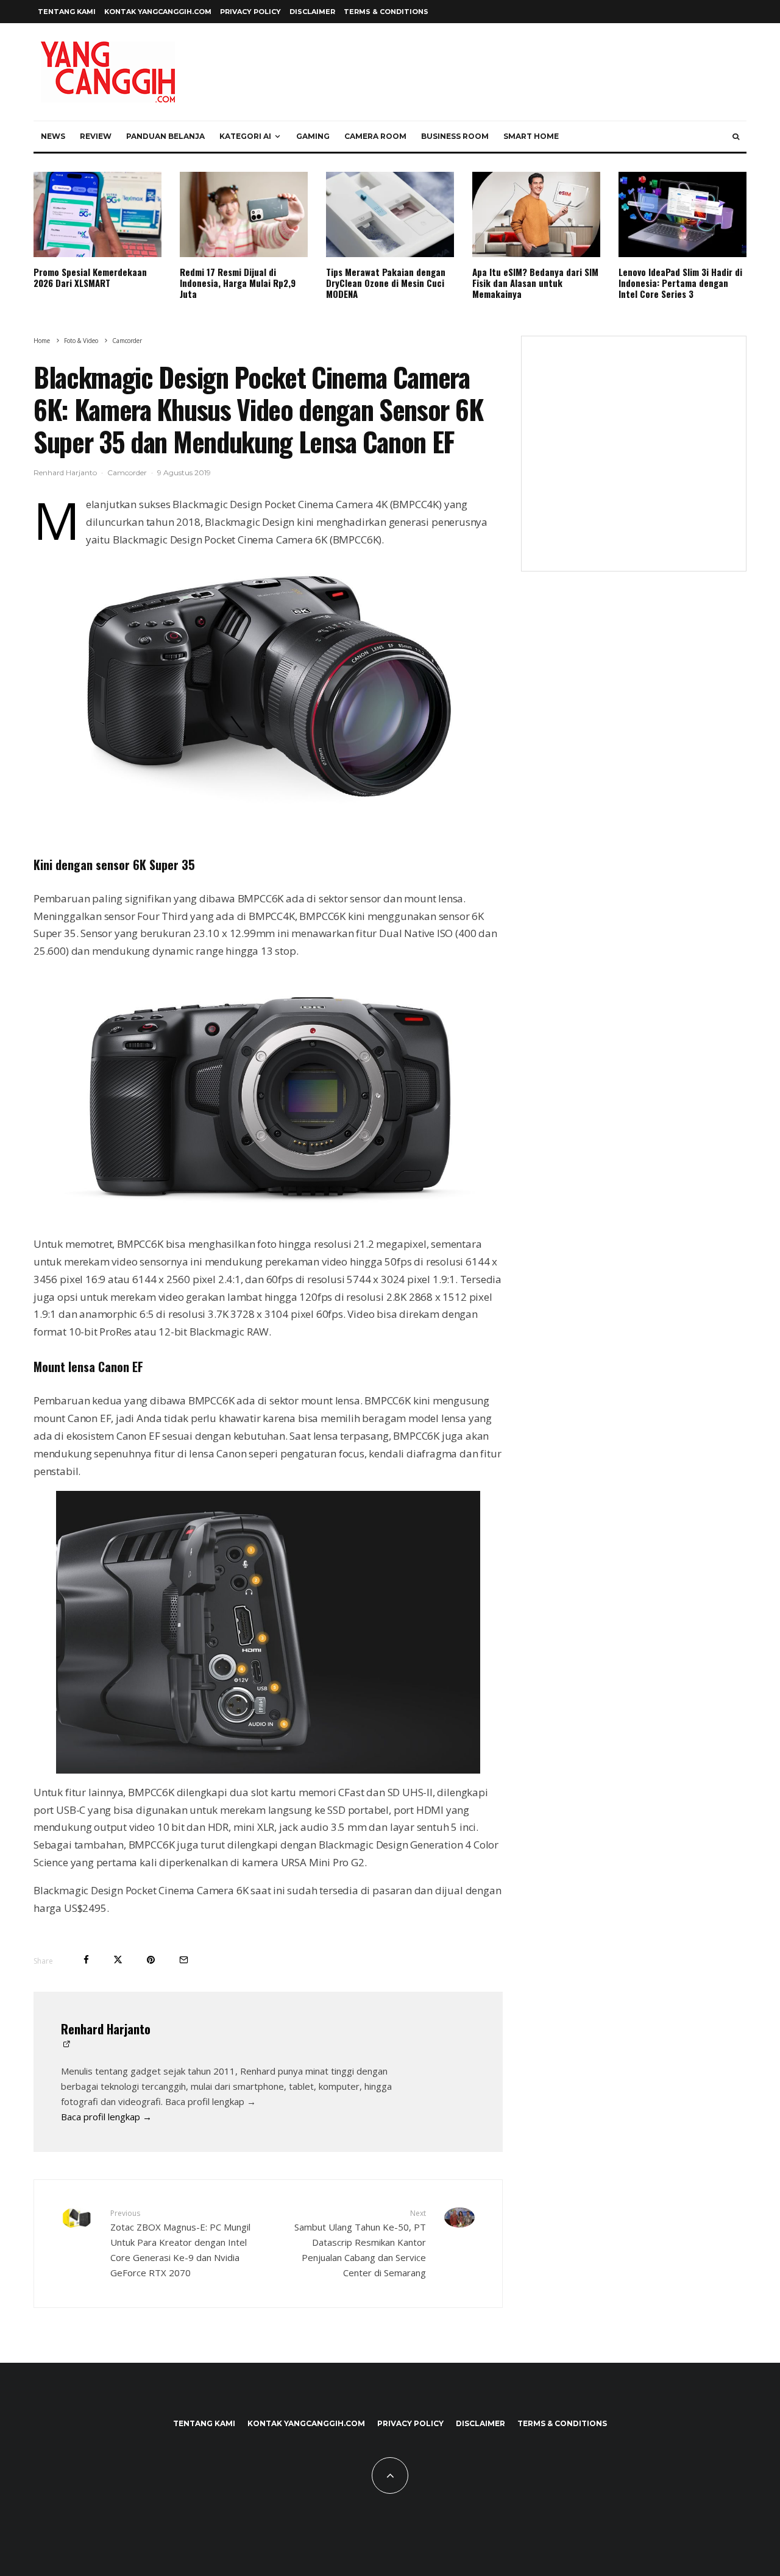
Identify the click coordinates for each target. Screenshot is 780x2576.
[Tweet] (118, 1960)
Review (96, 136)
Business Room (455, 136)
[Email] (184, 1960)
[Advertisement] (634, 461)
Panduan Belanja (165, 136)
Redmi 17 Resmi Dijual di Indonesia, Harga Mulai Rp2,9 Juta (238, 283)
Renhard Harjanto (65, 472)
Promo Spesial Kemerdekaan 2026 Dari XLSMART (90, 277)
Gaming (313, 136)
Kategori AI (245, 136)
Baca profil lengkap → (106, 2117)
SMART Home (531, 136)
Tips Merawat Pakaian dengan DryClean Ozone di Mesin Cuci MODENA (386, 283)
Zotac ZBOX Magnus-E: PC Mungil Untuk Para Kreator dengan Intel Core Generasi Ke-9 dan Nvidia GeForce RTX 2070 (180, 2243)
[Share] (86, 1960)
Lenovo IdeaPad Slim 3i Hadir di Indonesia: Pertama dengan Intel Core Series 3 (680, 283)
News (53, 136)
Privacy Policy (250, 12)
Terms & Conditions (386, 12)
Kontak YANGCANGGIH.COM (158, 12)
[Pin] (151, 1960)
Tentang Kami (67, 12)
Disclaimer (312, 12)
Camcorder (127, 472)
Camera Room (375, 136)
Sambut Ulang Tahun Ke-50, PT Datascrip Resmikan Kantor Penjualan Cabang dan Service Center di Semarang (360, 2243)
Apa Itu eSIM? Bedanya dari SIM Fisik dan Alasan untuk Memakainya (535, 283)
